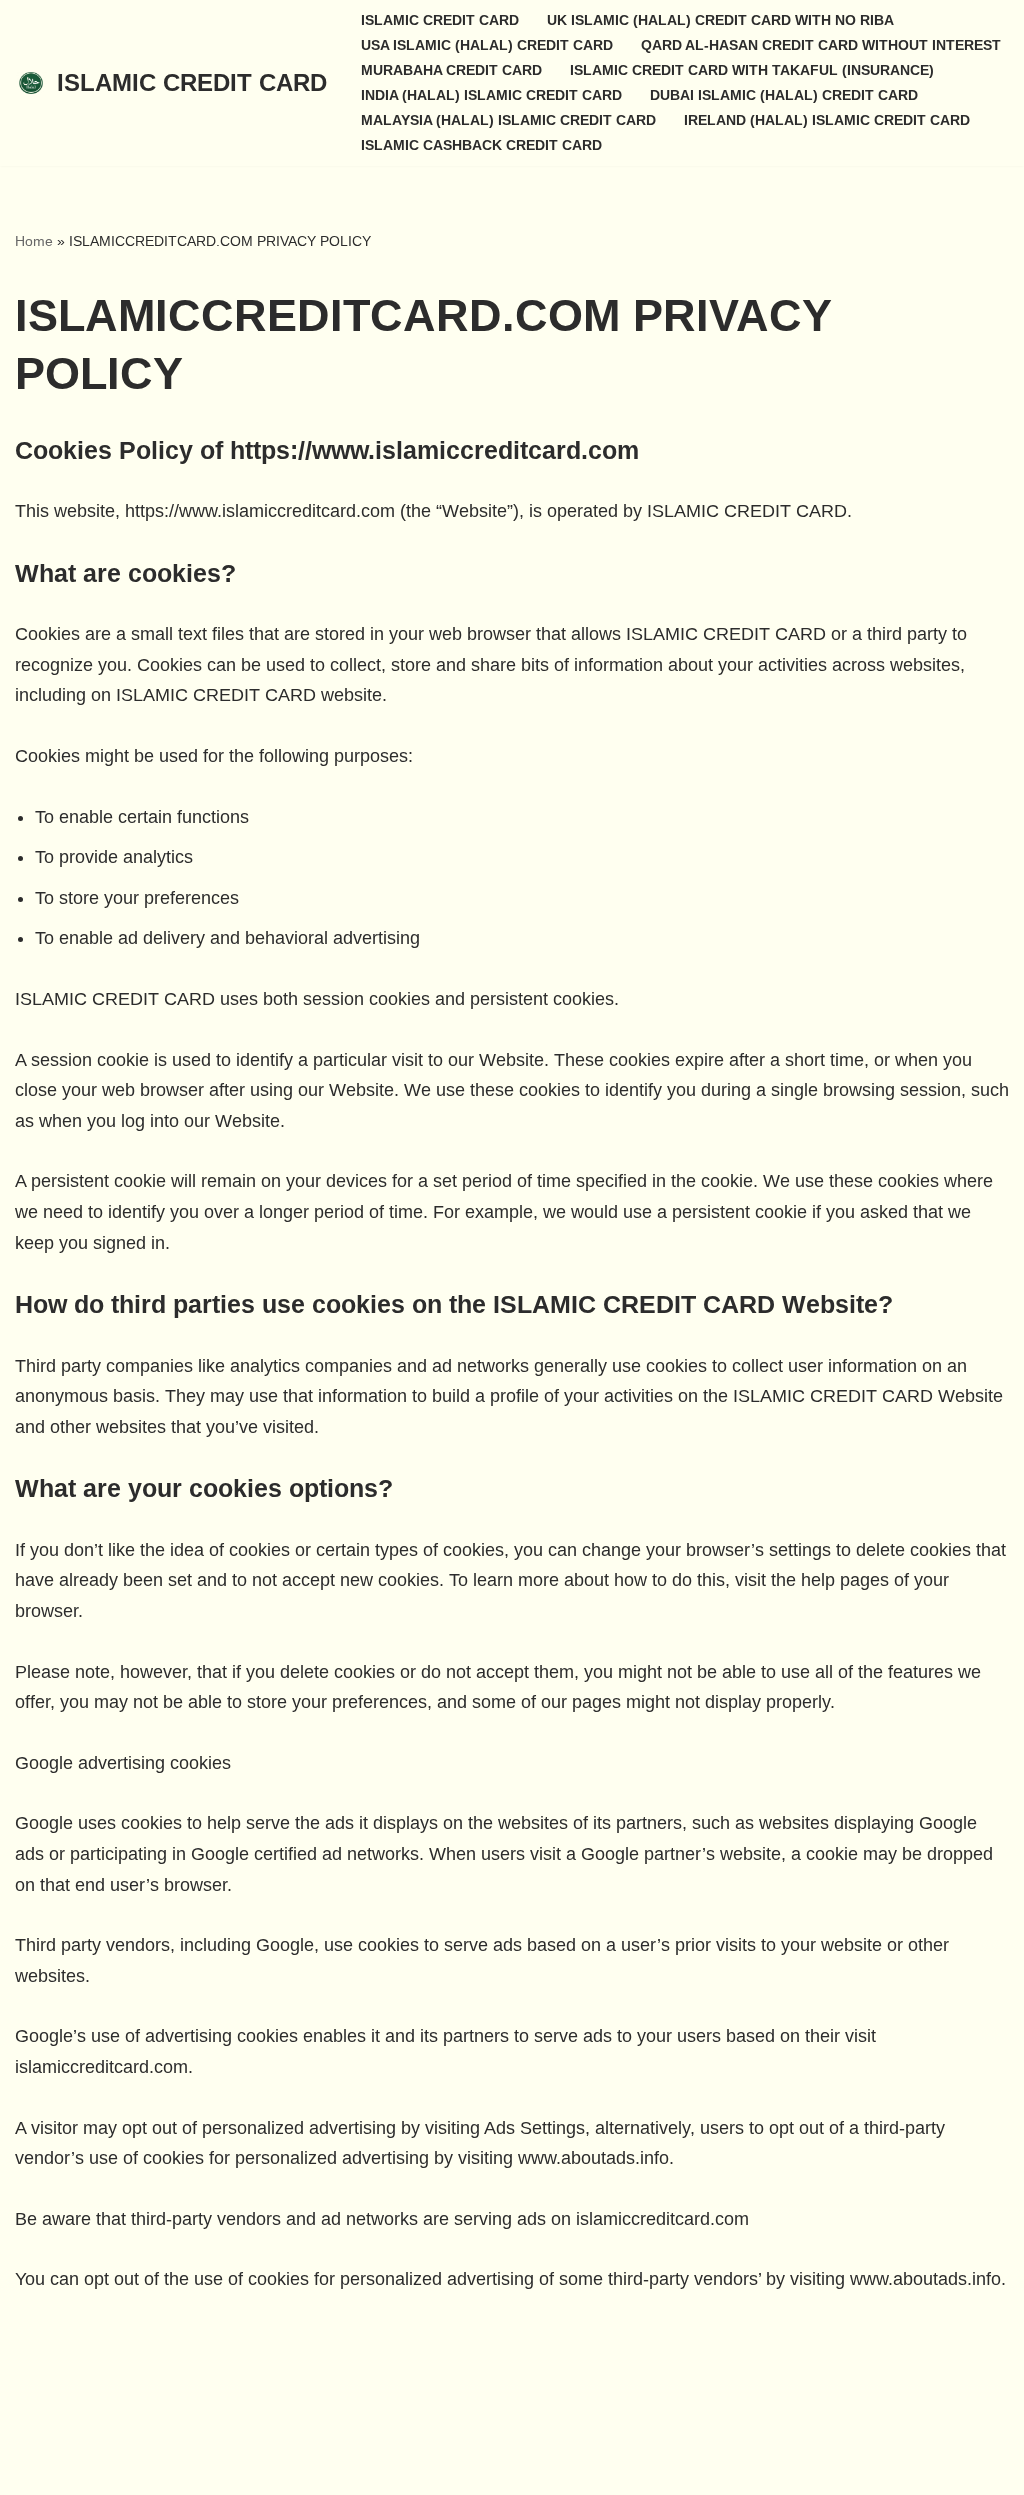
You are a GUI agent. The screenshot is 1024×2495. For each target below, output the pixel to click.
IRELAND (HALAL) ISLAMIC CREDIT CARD (827, 120)
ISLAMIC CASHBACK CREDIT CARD (481, 145)
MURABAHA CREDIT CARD (451, 70)
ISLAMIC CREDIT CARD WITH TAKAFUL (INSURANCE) (752, 70)
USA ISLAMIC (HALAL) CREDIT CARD (487, 45)
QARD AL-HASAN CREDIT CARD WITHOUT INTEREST (821, 45)
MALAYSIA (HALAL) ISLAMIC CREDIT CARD (508, 120)
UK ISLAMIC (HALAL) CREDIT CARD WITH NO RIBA (720, 20)
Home (34, 241)
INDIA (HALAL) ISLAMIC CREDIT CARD (491, 95)
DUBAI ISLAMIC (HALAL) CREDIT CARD (784, 95)
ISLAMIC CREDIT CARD (440, 20)
